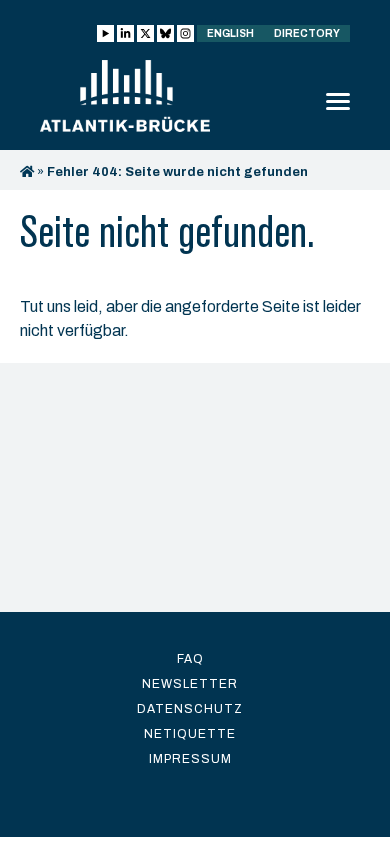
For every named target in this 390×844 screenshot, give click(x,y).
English (230, 33)
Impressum (190, 759)
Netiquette (190, 734)
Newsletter (190, 684)
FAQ (190, 659)
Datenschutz (190, 709)
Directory (307, 33)
